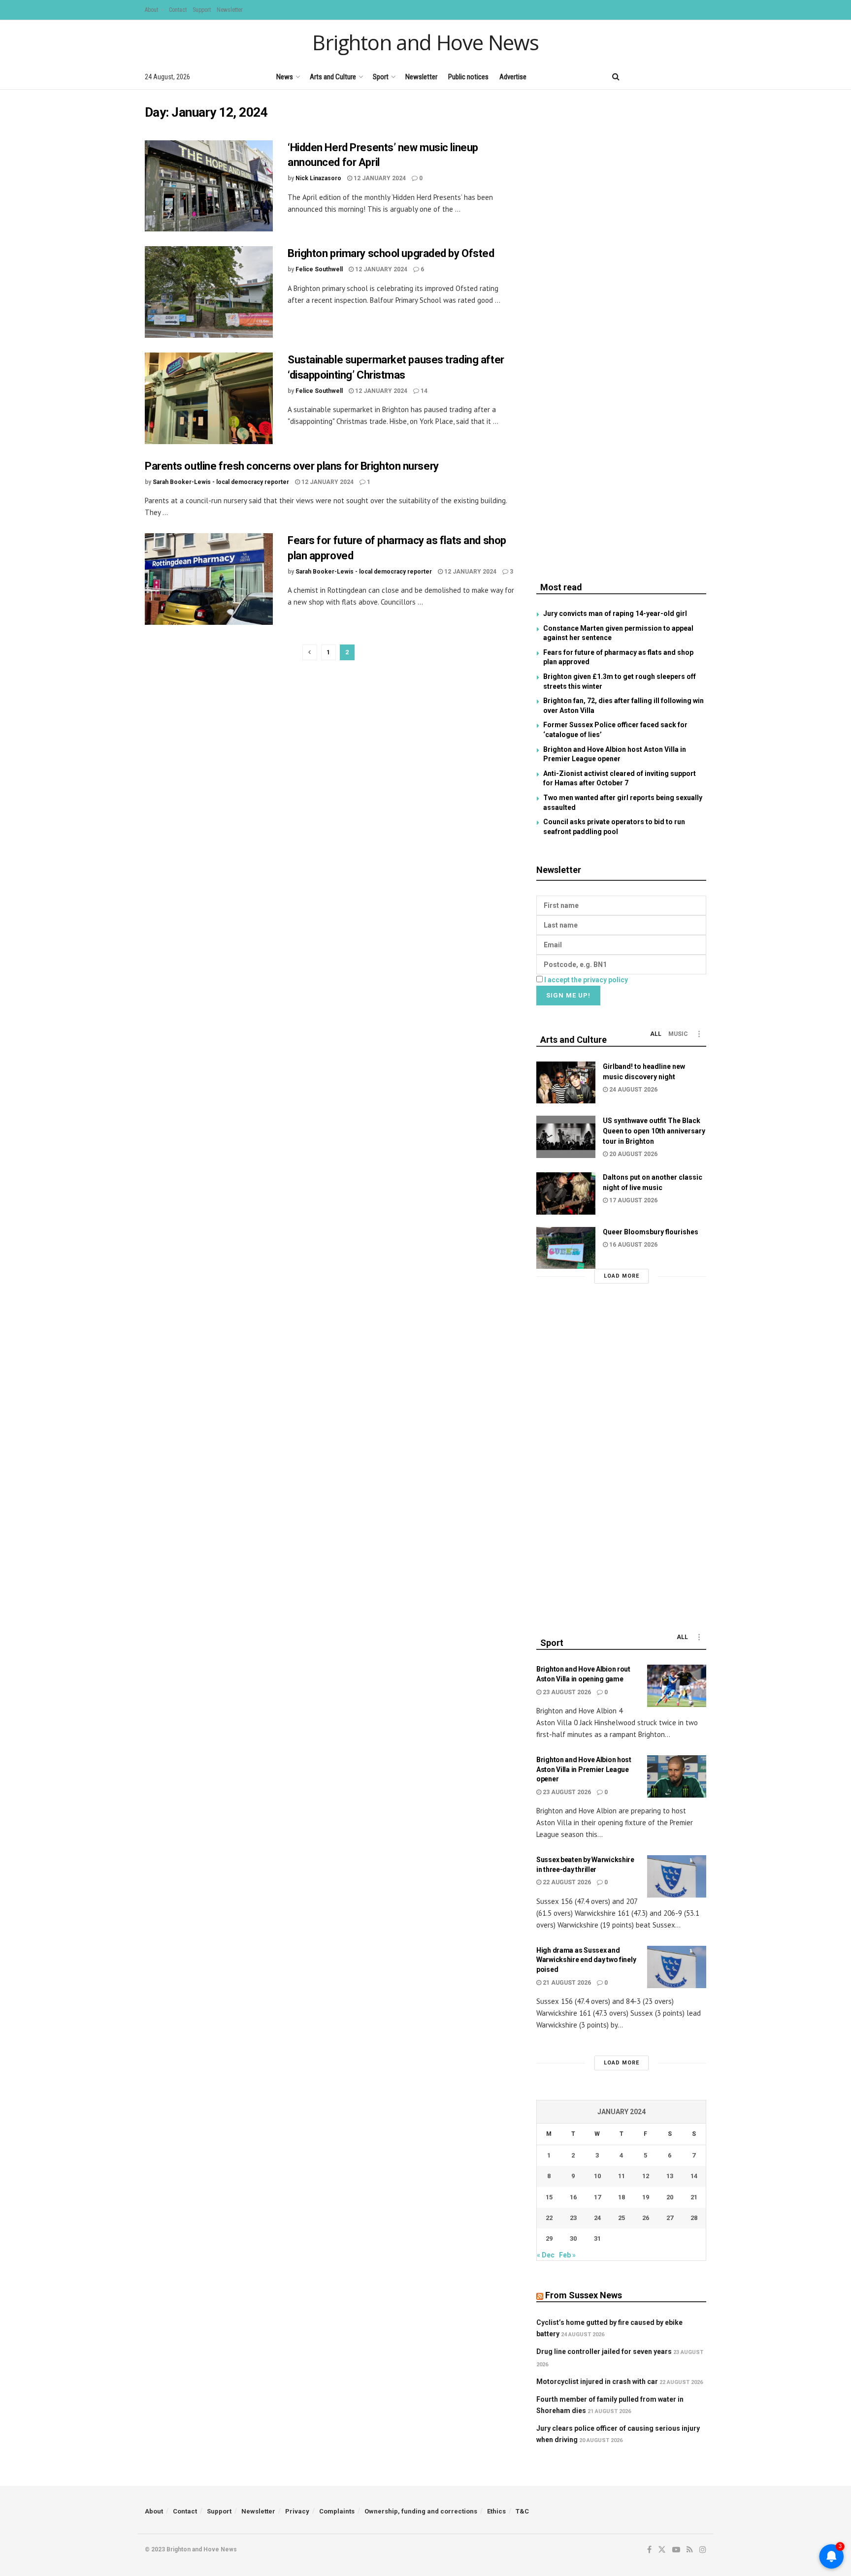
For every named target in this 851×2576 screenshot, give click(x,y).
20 (670, 2197)
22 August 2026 (566, 1882)
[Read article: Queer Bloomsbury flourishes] (566, 1248)
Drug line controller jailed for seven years (604, 2351)
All (656, 1034)
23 (573, 2218)
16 (573, 2197)
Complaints (337, 2511)
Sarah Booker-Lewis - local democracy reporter (221, 482)
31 (597, 2238)
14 (423, 391)
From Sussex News (584, 2295)
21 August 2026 (566, 1983)
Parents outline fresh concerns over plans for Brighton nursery (292, 466)
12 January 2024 (379, 178)
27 (670, 2218)
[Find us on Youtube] (669, 77)
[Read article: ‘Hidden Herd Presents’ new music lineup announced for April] (209, 186)
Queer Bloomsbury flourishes (651, 1232)
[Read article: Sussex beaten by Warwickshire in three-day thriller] (677, 1876)
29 (549, 2238)
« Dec (546, 2255)
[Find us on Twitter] (652, 77)
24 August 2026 (633, 1090)
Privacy (297, 2511)
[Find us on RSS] (686, 77)
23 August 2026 (566, 1692)
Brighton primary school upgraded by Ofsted (391, 253)
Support (202, 10)
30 (573, 2238)
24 (597, 2218)
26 (646, 2218)
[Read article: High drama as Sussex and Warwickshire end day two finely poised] (677, 1967)
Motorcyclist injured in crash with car (597, 2382)
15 (549, 2197)
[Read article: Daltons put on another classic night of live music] (566, 1193)
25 (622, 2218)
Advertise (513, 77)
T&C (522, 2511)
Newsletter (230, 10)
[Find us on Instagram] (703, 77)
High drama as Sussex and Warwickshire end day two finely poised (586, 1960)
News (285, 77)
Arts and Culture (333, 77)
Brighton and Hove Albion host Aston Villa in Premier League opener (584, 1769)
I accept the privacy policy (586, 980)
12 (646, 2176)
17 (597, 2197)
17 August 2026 (633, 1200)
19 (646, 2197)
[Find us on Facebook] (636, 77)
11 (622, 2176)
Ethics (496, 2511)
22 (549, 2218)
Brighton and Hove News (425, 42)
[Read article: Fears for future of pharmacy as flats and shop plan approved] (209, 579)
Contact (178, 10)
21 (694, 2197)
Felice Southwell (319, 269)
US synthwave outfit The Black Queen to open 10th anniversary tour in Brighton (654, 1131)
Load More (622, 1276)
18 (622, 2197)
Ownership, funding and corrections (421, 2511)
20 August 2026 (633, 1154)
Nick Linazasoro (318, 178)
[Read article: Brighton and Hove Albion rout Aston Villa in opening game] (677, 1686)
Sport (381, 77)
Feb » (567, 2255)
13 (670, 2176)
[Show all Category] (699, 1034)
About (151, 10)
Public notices (468, 77)
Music (678, 1034)
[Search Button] (616, 77)
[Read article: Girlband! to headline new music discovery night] (566, 1083)
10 (597, 2176)
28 (694, 2218)
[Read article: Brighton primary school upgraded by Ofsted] (209, 292)
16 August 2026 (633, 1245)
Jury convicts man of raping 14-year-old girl (615, 613)
